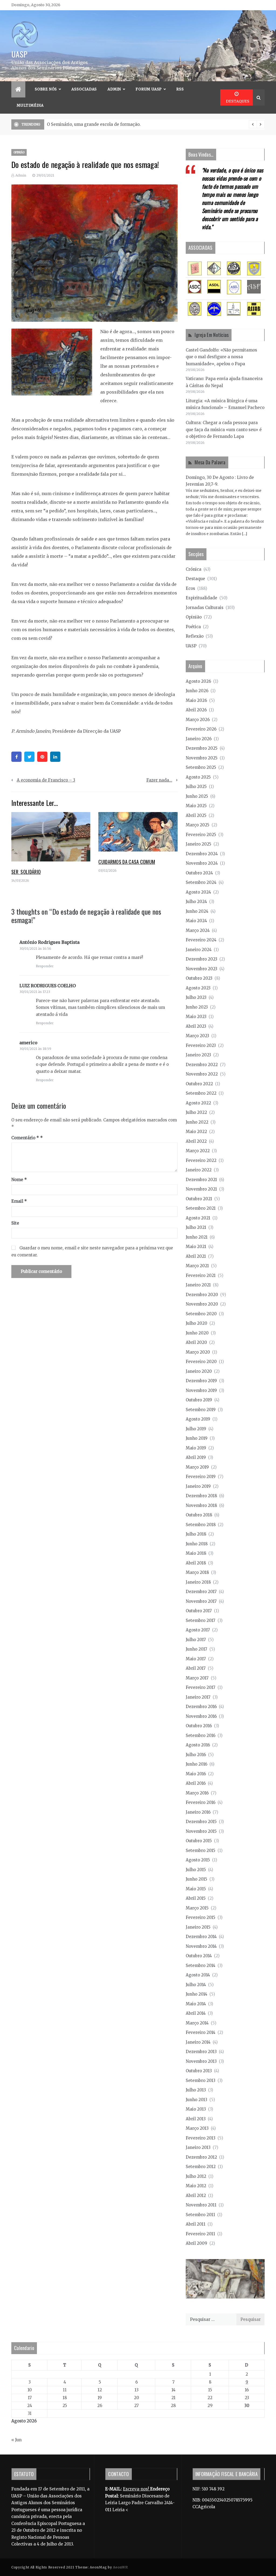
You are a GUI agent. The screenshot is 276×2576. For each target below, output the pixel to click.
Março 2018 (197, 1572)
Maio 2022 (196, 1132)
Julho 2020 (196, 1323)
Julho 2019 (196, 1429)
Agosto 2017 (198, 1630)
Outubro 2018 (199, 1515)
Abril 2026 (196, 710)
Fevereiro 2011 (200, 2234)
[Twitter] (29, 757)
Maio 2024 (196, 921)
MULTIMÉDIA (30, 105)
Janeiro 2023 (198, 1055)
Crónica (194, 569)
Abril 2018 (196, 1563)
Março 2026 (198, 720)
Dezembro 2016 (201, 1707)
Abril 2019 (196, 1457)
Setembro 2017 (201, 1620)
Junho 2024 (197, 911)
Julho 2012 (196, 2176)
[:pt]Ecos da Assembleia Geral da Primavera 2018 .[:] (100, 124)
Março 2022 (198, 1151)
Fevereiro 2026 (201, 729)
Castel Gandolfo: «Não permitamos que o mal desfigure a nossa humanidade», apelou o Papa (221, 357)
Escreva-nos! (137, 2489)
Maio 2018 (196, 1553)
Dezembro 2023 (201, 959)
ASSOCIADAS (84, 89)
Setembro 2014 (201, 1965)
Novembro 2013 (201, 2061)
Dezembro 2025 (202, 748)
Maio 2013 (196, 2109)
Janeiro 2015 (198, 1927)
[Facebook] (16, 757)
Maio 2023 (196, 1017)
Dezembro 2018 (201, 1496)
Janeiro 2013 (198, 2147)
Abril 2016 (196, 1783)
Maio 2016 (196, 1774)
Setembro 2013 (201, 2080)
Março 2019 (197, 1467)
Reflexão (195, 636)
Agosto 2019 (198, 1419)
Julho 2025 (196, 787)
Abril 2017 (196, 1668)
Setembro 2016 (201, 1735)
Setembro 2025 (201, 767)
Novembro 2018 (201, 1505)
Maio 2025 (196, 806)
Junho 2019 (197, 1438)
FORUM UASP (149, 89)
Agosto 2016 (198, 1745)
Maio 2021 (196, 1247)
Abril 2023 (196, 1026)
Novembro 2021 (201, 1189)
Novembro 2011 (201, 2205)
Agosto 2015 (198, 1860)
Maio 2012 (196, 2186)
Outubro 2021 (199, 1199)
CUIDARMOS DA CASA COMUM (127, 862)
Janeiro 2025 (199, 844)
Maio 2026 (196, 700)
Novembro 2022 (202, 1074)
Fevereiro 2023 (201, 1045)
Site (15, 1223)
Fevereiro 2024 (201, 940)
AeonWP (120, 2567)
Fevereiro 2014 (201, 2032)
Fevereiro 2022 (201, 1160)
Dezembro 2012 (201, 2157)
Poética (193, 627)
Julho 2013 (196, 2090)
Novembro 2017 (201, 1601)
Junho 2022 (197, 1122)
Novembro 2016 (201, 1716)
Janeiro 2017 (198, 1697)
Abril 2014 (196, 2013)
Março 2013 (197, 2128)
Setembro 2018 (201, 1525)
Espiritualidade (201, 598)
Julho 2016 (196, 1755)
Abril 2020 (196, 1342)
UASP (19, 54)
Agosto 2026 (198, 681)
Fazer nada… (159, 780)
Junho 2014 (196, 1994)
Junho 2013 (196, 2100)
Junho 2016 (196, 1764)
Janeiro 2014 (198, 2042)
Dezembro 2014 (201, 1937)
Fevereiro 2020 (201, 1362)
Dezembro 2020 (202, 1295)
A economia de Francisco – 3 (46, 780)
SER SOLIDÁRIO (26, 872)
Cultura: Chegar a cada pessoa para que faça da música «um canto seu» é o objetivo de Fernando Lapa (224, 430)
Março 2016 (197, 1793)
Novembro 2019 (201, 1390)
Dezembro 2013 (201, 2052)
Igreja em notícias (212, 335)
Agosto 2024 (198, 892)
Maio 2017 (196, 1659)
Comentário (25, 1138)
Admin (114, 89)
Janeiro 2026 (199, 739)
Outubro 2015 (199, 1841)
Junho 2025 (197, 796)
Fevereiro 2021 (201, 1275)
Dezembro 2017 (201, 1592)
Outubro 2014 (199, 1956)
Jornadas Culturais (205, 608)
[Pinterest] (42, 757)
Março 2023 (197, 1036)
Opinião (19, 152)
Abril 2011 (196, 2224)
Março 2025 (198, 825)
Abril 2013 (196, 2119)
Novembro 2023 (201, 969)
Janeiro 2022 (199, 1170)
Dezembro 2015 (201, 1822)
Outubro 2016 (199, 1726)
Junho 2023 (197, 1007)
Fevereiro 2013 (201, 2138)
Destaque (195, 579)
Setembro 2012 (201, 2167)
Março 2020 (198, 1352)
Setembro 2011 (200, 2215)
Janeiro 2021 (198, 1285)
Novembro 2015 (201, 1831)
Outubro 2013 (199, 2071)
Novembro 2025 (202, 758)
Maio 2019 (196, 1448)
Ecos (190, 588)
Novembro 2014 (201, 1946)
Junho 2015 (196, 1879)
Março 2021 (197, 1266)
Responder (45, 966)
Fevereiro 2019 (201, 1477)
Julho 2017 (196, 1640)
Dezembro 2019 (201, 1381)
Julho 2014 (196, 1985)
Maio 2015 (196, 1889)
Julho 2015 (196, 1870)
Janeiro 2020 (199, 1371)
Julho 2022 (196, 1112)
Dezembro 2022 (202, 1065)
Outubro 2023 (199, 978)
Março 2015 (197, 1908)
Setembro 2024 (201, 882)
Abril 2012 (196, 2195)
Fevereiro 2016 (201, 1802)
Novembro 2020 (202, 1304)
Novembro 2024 (202, 863)
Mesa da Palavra (210, 462)
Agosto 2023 (198, 988)
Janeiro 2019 (198, 1486)
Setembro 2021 (201, 1208)
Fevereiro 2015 (201, 1917)
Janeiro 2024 (199, 950)
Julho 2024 (196, 902)
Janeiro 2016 (198, 1812)
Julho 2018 (196, 1534)
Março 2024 (198, 930)
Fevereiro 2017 (201, 1687)
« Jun (16, 2440)
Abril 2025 (196, 815)
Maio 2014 (196, 2004)
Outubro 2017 (199, 1611)
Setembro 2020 (201, 1314)
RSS (180, 89)
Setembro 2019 (201, 1410)
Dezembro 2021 (201, 1180)
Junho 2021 (197, 1237)
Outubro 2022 (199, 1084)
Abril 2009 (196, 2243)
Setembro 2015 (201, 1850)
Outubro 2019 (199, 1400)
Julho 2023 (196, 997)
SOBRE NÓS (46, 89)
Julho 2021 (196, 1227)
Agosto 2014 (198, 1975)
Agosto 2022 (198, 1103)
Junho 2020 (197, 1333)
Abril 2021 (196, 1256)
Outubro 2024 (199, 873)
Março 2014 (197, 2023)
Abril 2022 (196, 1141)
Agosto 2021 (198, 1218)
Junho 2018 (197, 1544)
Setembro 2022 (201, 1093)
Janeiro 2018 (198, 1582)
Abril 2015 (196, 1898)
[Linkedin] (55, 757)
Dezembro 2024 (202, 854)
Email (19, 1201)
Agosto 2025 (198, 777)
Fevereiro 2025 (201, 835)
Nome (19, 1180)
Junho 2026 (197, 691)
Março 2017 (197, 1678)
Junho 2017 (196, 1649)
